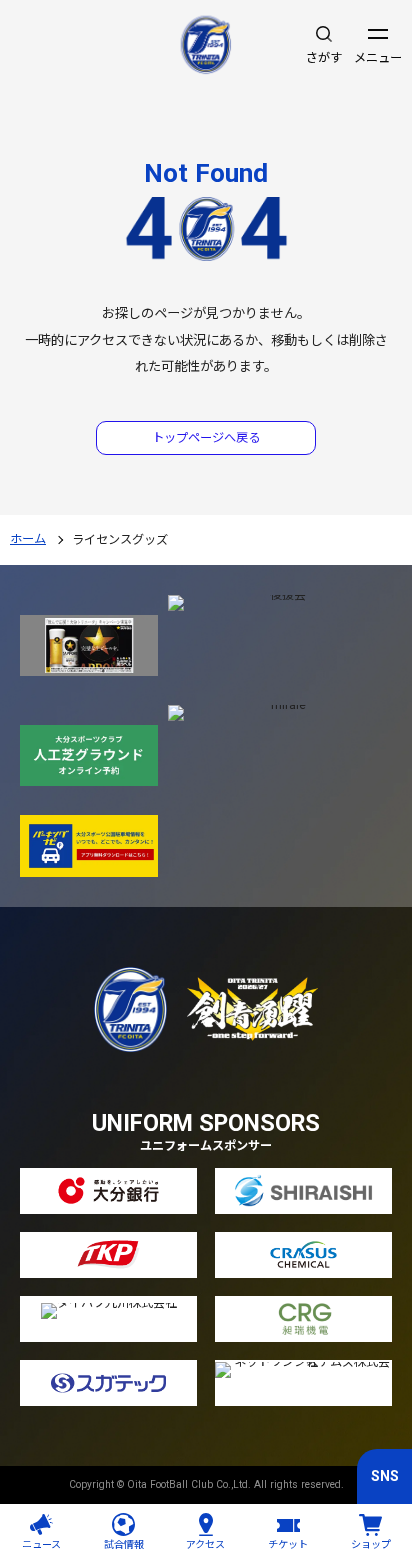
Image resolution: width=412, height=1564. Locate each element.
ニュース (41, 1544)
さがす (324, 58)
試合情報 (124, 1544)
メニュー (378, 58)
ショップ (371, 1544)
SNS (385, 1476)
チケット (288, 1544)
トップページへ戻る (206, 438)
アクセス (205, 1544)
